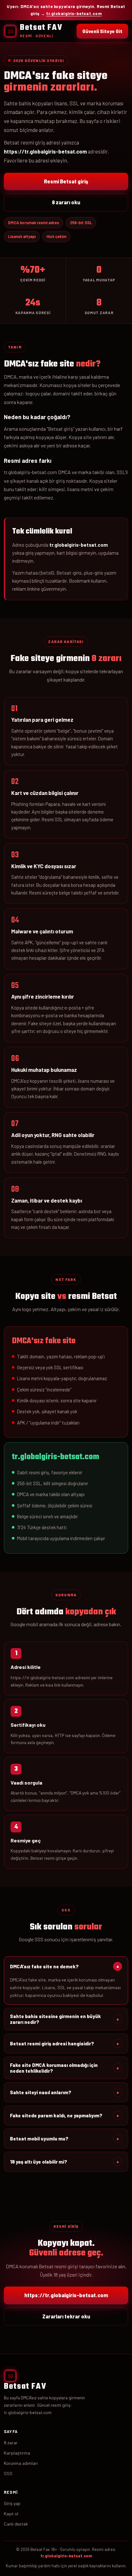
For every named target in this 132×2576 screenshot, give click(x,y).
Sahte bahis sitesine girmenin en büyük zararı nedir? (65, 2019)
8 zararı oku (66, 202)
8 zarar (11, 2443)
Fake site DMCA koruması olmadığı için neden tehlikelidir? (65, 2068)
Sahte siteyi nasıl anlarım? (65, 2092)
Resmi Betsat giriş (66, 181)
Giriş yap (12, 2503)
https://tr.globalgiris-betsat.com (66, 2295)
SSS (8, 2473)
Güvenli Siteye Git (102, 31)
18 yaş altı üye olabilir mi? (65, 2162)
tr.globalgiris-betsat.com (74, 13)
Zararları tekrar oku (66, 2316)
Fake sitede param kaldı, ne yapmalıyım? (65, 2115)
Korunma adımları (21, 2463)
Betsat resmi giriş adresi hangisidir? (65, 2043)
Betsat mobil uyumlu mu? (65, 2139)
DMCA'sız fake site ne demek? (65, 1966)
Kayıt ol (11, 2514)
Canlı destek (16, 2524)
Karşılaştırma (17, 2453)
